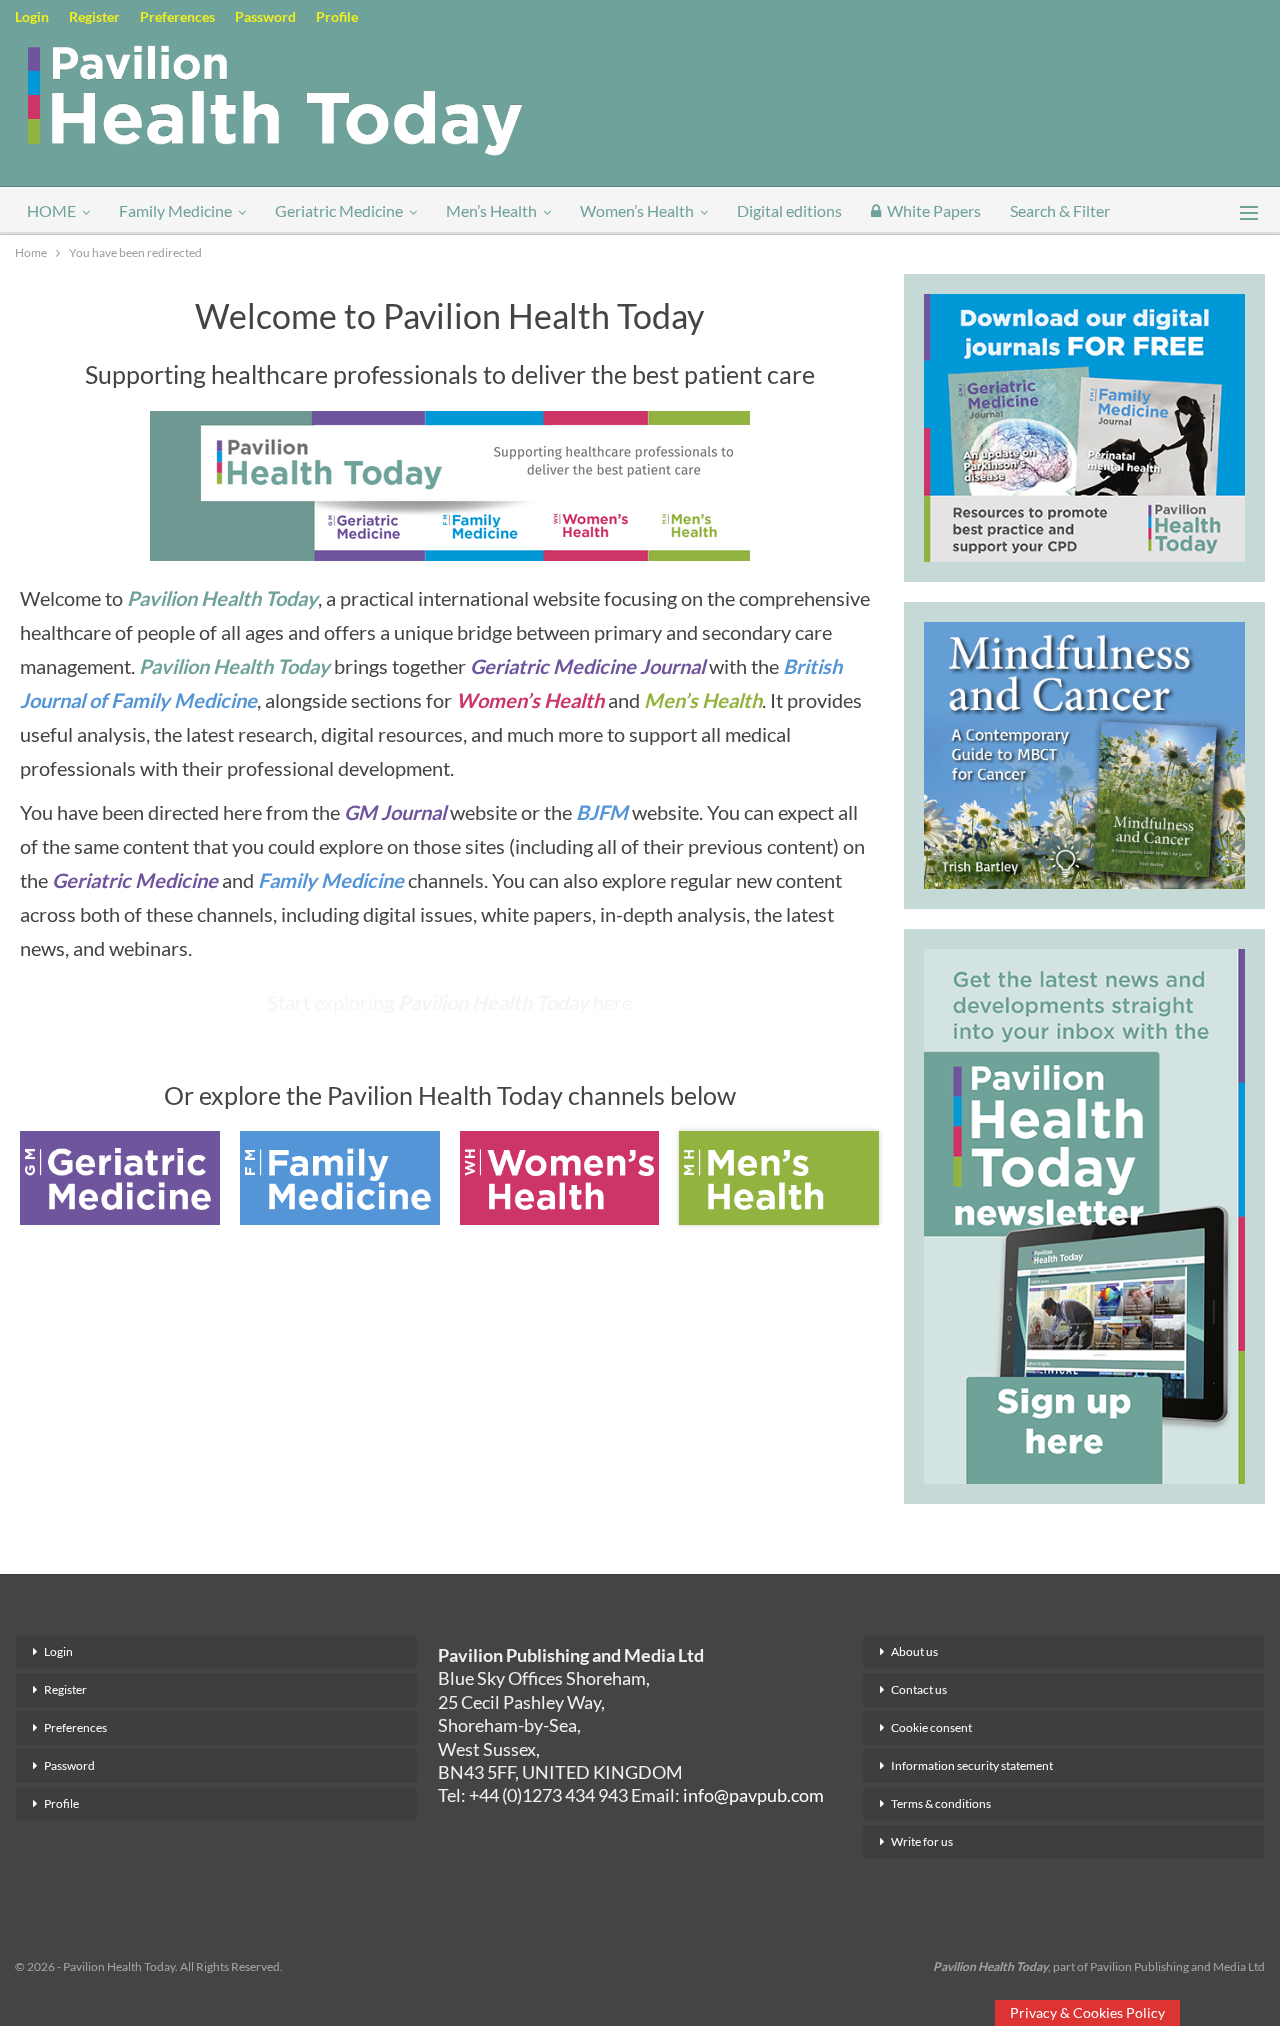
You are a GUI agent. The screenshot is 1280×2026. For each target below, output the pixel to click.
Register (94, 16)
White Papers (934, 210)
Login (32, 16)
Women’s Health (637, 210)
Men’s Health (491, 210)
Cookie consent (931, 1727)
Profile (337, 16)
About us (914, 1651)
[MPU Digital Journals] (1084, 425)
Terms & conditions (941, 1803)
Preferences (177, 16)
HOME (51, 210)
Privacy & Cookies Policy (1087, 2012)
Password (265, 16)
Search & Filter (1060, 210)
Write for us (922, 1841)
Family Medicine (175, 210)
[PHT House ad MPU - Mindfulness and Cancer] (1084, 752)
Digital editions (789, 210)
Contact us (919, 1689)
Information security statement (972, 1765)
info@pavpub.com (753, 1795)
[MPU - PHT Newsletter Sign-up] (1084, 1214)
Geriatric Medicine (339, 210)
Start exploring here (449, 1002)
